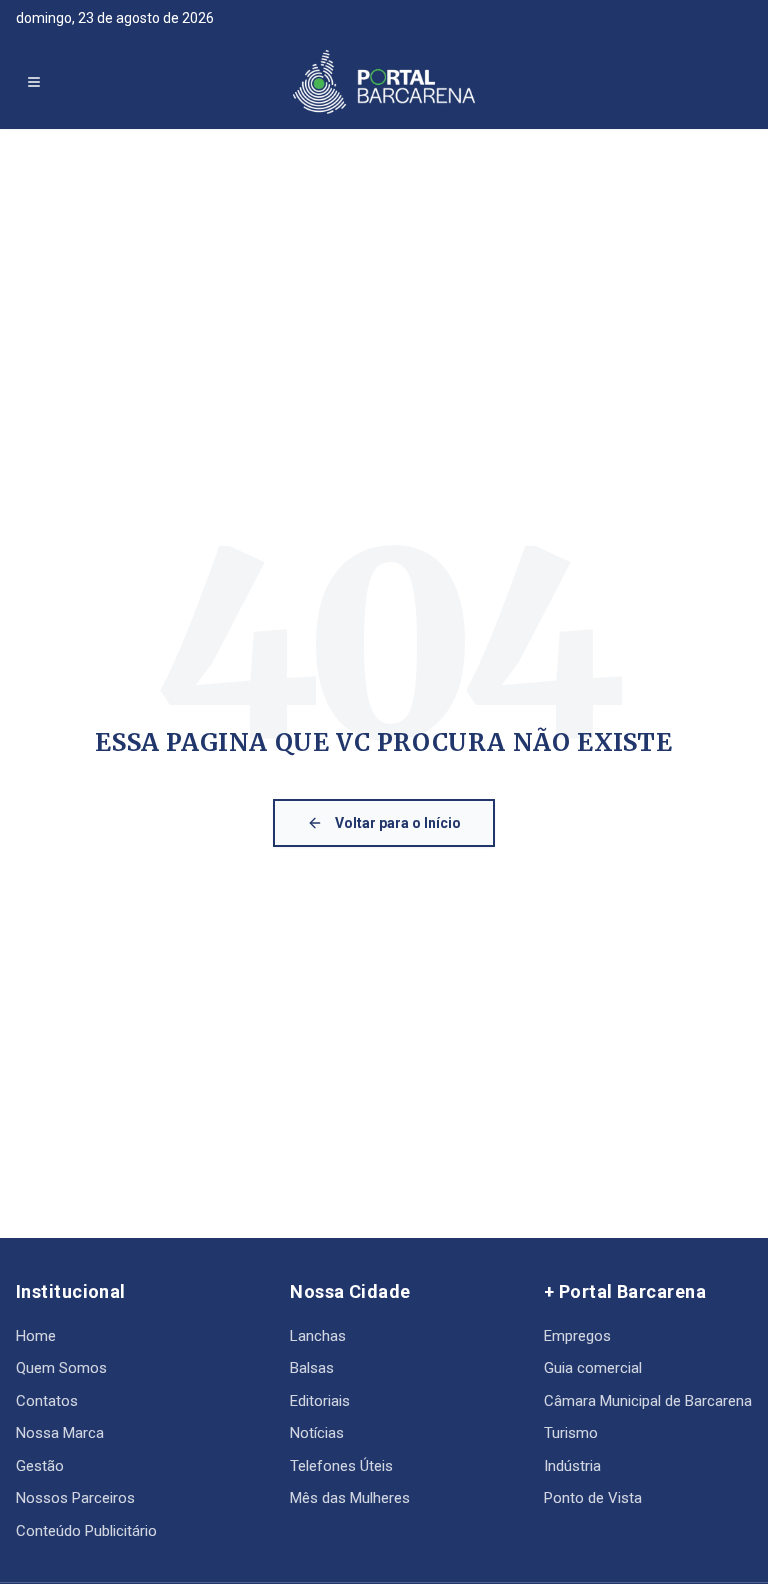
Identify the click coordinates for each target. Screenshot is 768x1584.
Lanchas (318, 1336)
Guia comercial (593, 1368)
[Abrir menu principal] (34, 82)
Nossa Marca (60, 1433)
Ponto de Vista (593, 1498)
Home (36, 1336)
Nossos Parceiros (75, 1498)
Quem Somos (61, 1368)
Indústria (572, 1466)
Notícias (317, 1433)
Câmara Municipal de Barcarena (648, 1401)
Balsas (312, 1368)
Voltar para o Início (398, 823)
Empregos (577, 1336)
